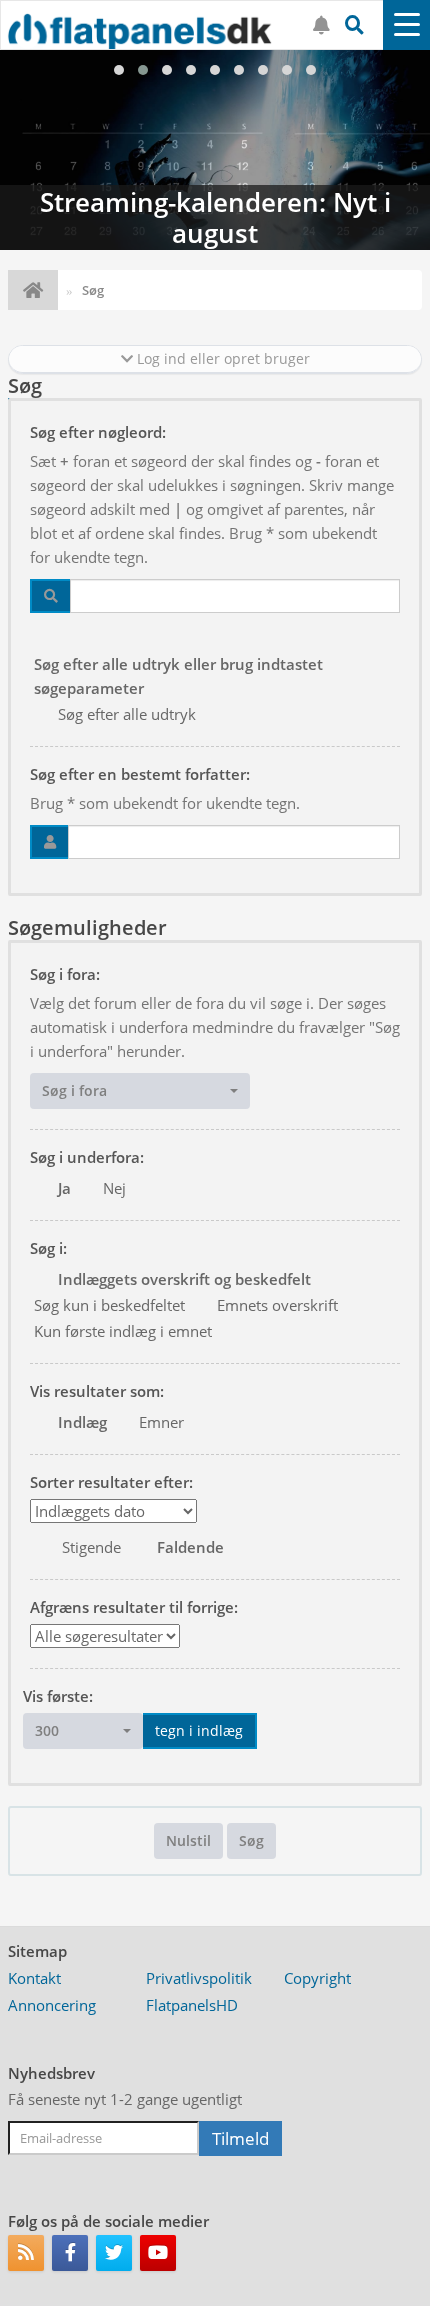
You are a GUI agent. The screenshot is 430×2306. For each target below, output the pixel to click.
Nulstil (188, 1840)
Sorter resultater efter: (111, 1482)
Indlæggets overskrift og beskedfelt (184, 1279)
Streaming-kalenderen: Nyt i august (215, 150)
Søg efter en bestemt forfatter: (140, 774)
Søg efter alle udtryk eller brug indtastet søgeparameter (178, 676)
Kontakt (34, 1978)
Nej (114, 1188)
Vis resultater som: (97, 1391)
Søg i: (48, 1248)
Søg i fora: (65, 974)
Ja (64, 1188)
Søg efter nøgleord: (98, 432)
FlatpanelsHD (192, 2005)
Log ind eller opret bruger (221, 358)
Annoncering (52, 2005)
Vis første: (58, 1696)
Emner (161, 1422)
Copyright (317, 1978)
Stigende (91, 1547)
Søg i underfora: (87, 1157)
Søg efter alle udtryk (127, 714)
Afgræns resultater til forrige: (134, 1607)
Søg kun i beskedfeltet (109, 1305)
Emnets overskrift (277, 1305)
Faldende (190, 1547)
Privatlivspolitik (199, 1978)
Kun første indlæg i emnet (123, 1331)
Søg (251, 1840)
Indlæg (82, 1422)
